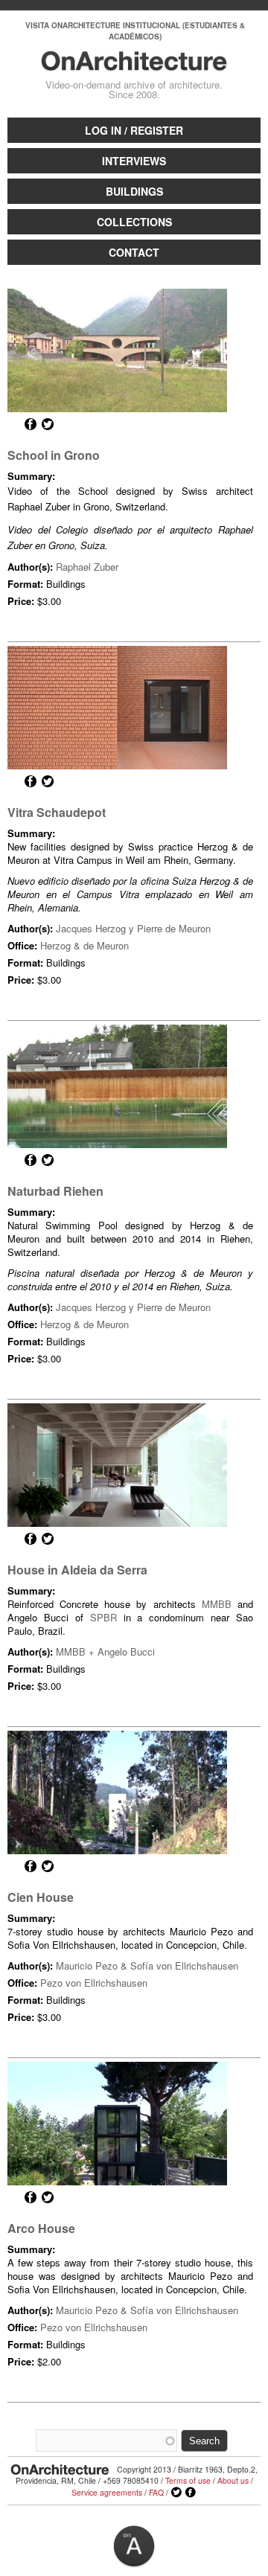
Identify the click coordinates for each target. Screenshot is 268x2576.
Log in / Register (134, 130)
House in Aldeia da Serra (77, 1570)
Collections (134, 222)
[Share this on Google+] (13, 424)
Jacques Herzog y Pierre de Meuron (133, 928)
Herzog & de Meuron (84, 945)
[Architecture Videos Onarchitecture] (134, 64)
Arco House (41, 2228)
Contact (134, 252)
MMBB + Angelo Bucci (105, 1651)
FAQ (156, 2492)
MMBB (217, 1604)
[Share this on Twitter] (48, 424)
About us (233, 2480)
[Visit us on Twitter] (176, 2493)
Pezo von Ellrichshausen (94, 1983)
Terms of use (188, 2480)
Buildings (134, 191)
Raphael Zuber (87, 567)
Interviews (134, 161)
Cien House (41, 1897)
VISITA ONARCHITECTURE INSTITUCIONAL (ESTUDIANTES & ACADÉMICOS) (135, 31)
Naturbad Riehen (55, 1191)
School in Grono (54, 455)
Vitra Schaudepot (57, 812)
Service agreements (107, 2492)
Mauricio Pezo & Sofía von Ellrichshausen (147, 1965)
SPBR (103, 1617)
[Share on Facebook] (31, 424)
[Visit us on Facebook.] (191, 2493)
